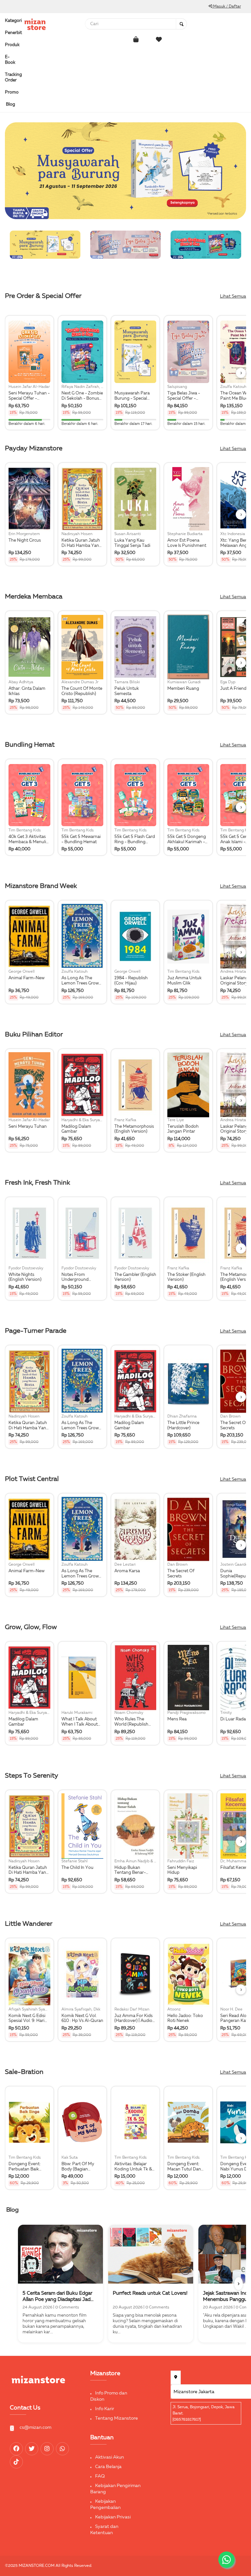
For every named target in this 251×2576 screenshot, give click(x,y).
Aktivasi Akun (109, 2457)
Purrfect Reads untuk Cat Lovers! (150, 2293)
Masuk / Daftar (226, 7)
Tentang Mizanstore (117, 2418)
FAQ (100, 2476)
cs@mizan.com (35, 2428)
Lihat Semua (233, 296)
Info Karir (105, 2409)
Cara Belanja (108, 2467)
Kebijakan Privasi (113, 2517)
